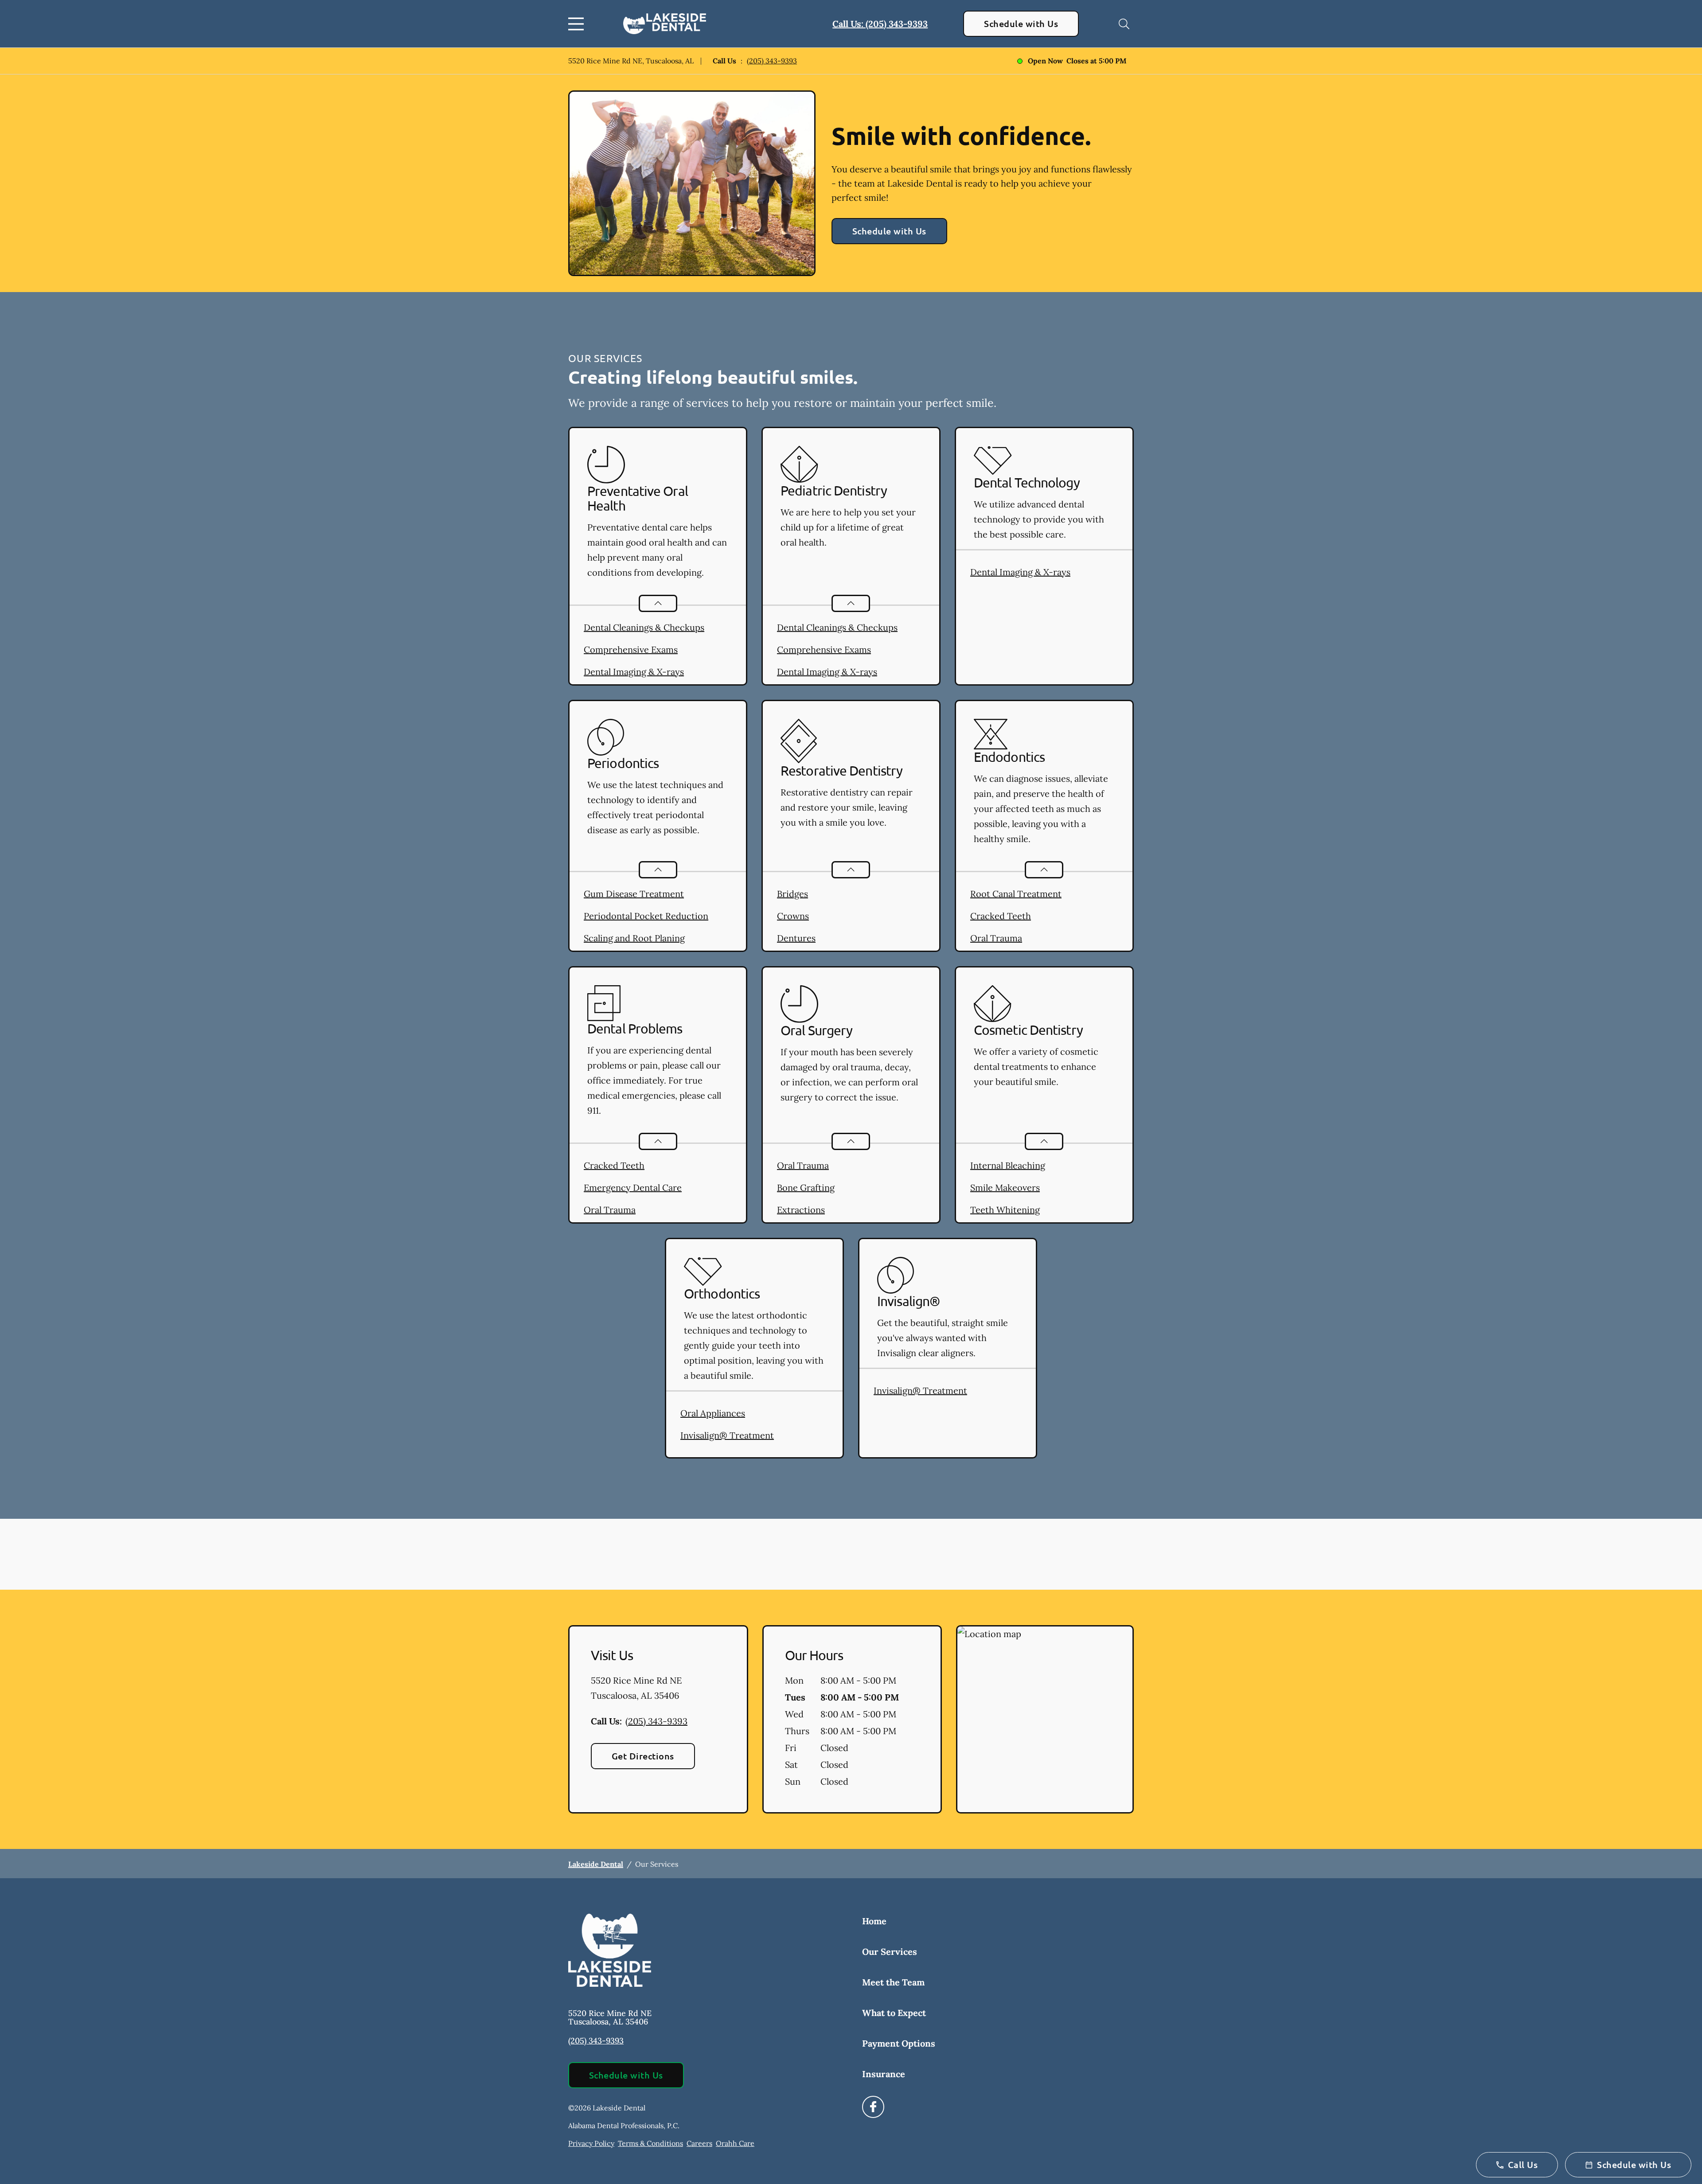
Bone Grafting (806, 1188)
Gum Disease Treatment (634, 894)
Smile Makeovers (1005, 1188)
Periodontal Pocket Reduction (646, 916)
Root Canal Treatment (1016, 894)
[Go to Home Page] (665, 24)
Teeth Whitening (1005, 1210)
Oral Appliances (713, 1413)
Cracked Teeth (1001, 916)
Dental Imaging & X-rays (634, 672)
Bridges (792, 894)
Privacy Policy (591, 2143)
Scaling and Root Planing (634, 938)
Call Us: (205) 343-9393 (880, 24)
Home (874, 1921)
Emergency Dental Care (633, 1188)
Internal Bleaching (1008, 1165)
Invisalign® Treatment (727, 1435)
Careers (699, 2143)
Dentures (796, 938)
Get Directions (643, 1756)
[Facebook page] (873, 2107)
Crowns (793, 916)
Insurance (884, 2074)
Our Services (890, 1952)
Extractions (801, 1210)
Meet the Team (893, 1982)
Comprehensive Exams (631, 649)
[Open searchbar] (1124, 24)
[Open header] (578, 24)
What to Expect (894, 2013)
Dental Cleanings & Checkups (644, 627)
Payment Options (899, 2043)
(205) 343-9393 (772, 61)
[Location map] (1045, 1720)
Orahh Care (735, 2143)
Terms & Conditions (650, 2143)
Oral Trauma (996, 938)
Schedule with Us (1021, 23)
